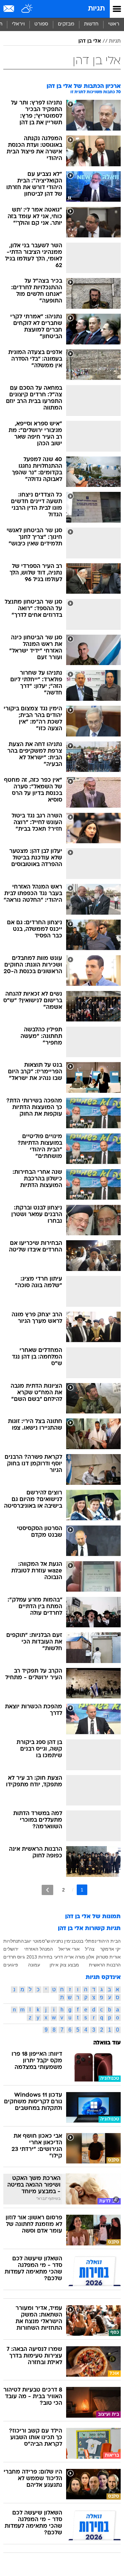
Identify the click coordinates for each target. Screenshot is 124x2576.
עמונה (34, 1965)
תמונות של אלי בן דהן (93, 1917)
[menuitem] (91, 24)
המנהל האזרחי (39, 1949)
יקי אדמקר (110, 1949)
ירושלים (11, 1949)
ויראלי (18, 24)
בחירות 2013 (39, 1957)
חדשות (91, 24)
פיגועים (11, 1965)
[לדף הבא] (47, 1890)
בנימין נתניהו (63, 1941)
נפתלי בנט (86, 1941)
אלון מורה (85, 1957)
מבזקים (66, 24)
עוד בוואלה (107, 2043)
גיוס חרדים (14, 1957)
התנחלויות (14, 1941)
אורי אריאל (69, 1949)
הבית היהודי (109, 1941)
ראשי (114, 24)
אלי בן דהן (90, 41)
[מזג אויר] (27, 9)
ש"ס (46, 1941)
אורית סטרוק (108, 1957)
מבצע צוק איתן (64, 1965)
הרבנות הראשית (105, 1965)
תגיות (96, 9)
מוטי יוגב (33, 1941)
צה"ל (90, 1949)
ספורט (41, 24)
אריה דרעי (64, 1957)
